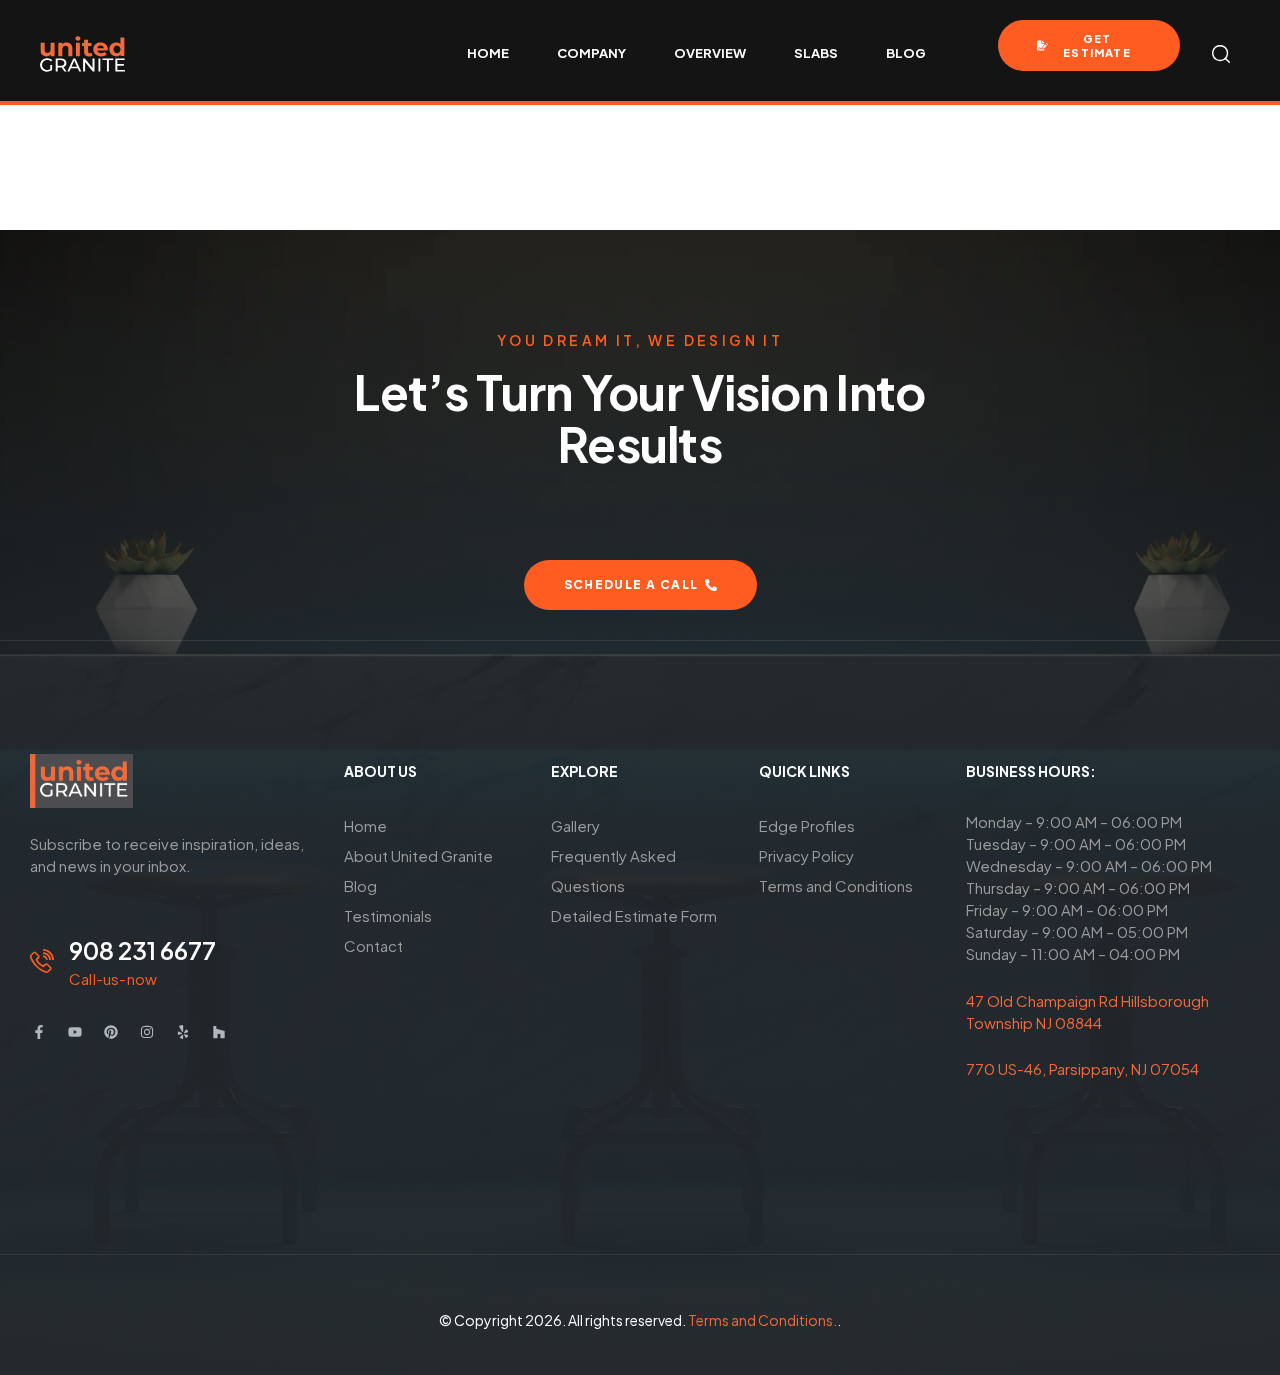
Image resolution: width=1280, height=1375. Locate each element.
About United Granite (418, 855)
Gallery (575, 825)
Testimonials (388, 915)
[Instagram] (147, 1032)
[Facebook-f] (39, 1032)
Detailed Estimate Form (634, 915)
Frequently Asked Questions (613, 870)
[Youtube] (75, 1032)
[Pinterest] (111, 1032)
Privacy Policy (806, 855)
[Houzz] (219, 1032)
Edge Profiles (807, 825)
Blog (360, 885)
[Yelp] (183, 1032)
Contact (373, 945)
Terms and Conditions (836, 885)
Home (365, 825)
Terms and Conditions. (762, 1320)
